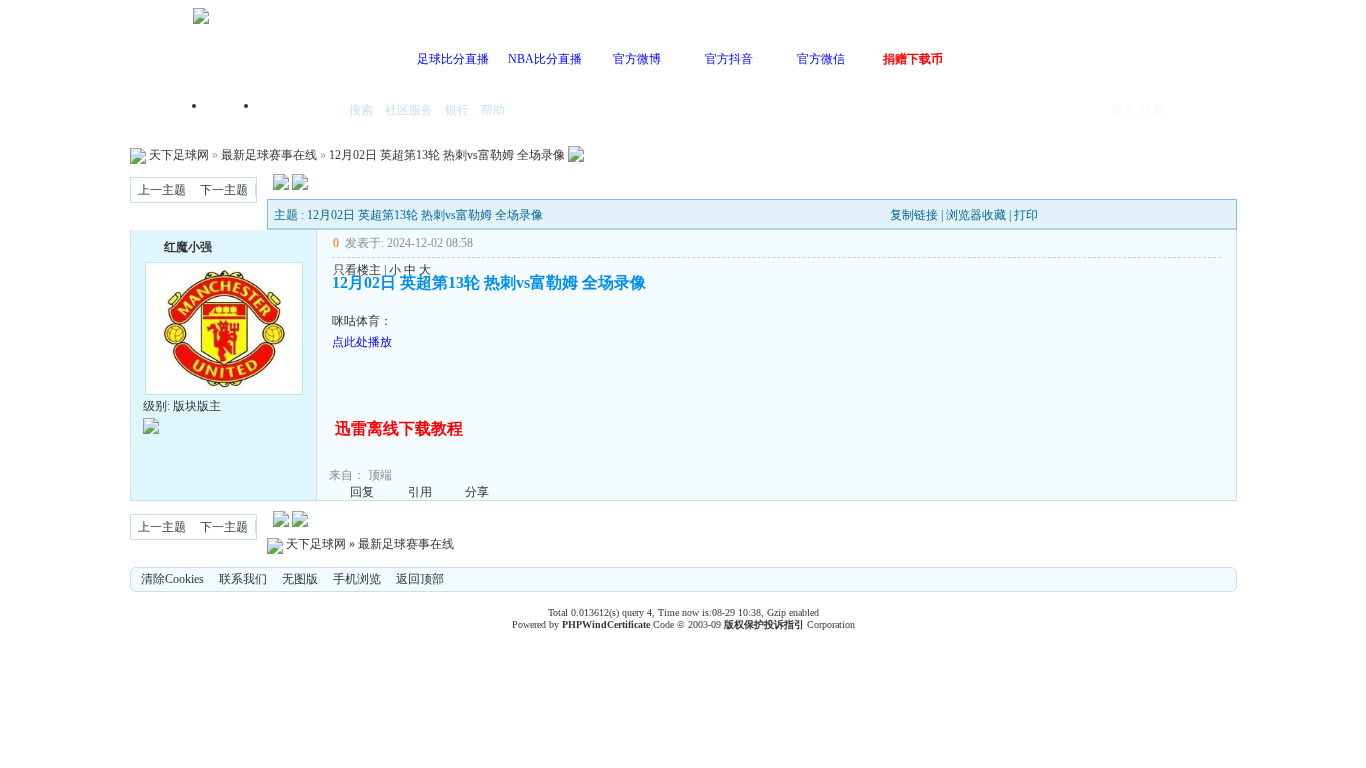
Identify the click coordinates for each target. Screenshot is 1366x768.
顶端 (380, 475)
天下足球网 (179, 155)
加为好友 (151, 245)
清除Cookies (172, 579)
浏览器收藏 (976, 215)
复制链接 (914, 215)
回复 (362, 492)
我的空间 (299, 111)
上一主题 (162, 190)
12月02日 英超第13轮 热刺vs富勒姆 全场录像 (447, 155)
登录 (1123, 110)
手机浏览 (357, 579)
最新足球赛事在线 (269, 155)
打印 (1026, 215)
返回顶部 (420, 579)
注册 (1153, 110)
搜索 (361, 110)
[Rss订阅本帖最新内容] (576, 155)
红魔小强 (188, 247)
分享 (477, 492)
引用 (420, 492)
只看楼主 (357, 270)
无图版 (300, 579)
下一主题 (224, 190)
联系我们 (243, 579)
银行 (457, 110)
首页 (233, 111)
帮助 (493, 110)
